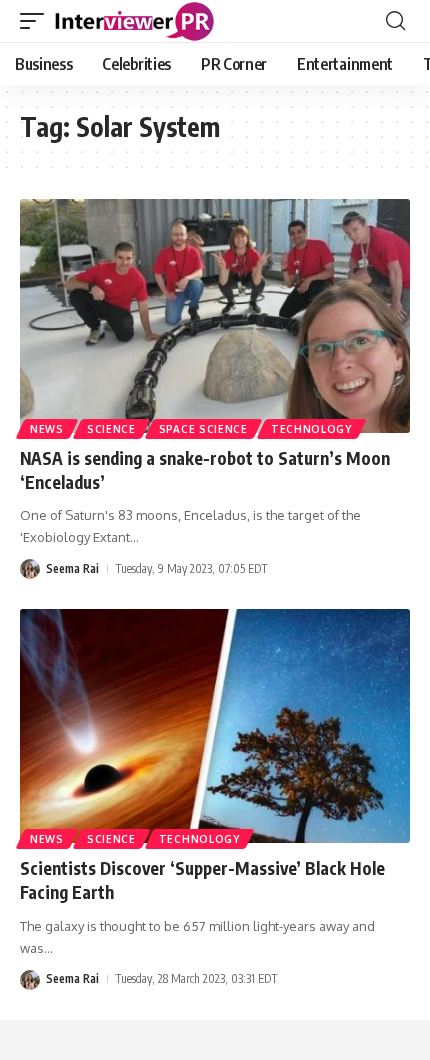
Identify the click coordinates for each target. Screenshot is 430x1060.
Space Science (203, 429)
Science (111, 429)
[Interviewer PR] (135, 21)
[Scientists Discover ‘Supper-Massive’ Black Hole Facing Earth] (215, 726)
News (47, 429)
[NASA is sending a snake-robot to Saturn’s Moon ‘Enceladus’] (215, 316)
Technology (311, 429)
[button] (37, 21)
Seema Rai (72, 568)
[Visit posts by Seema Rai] (30, 569)
